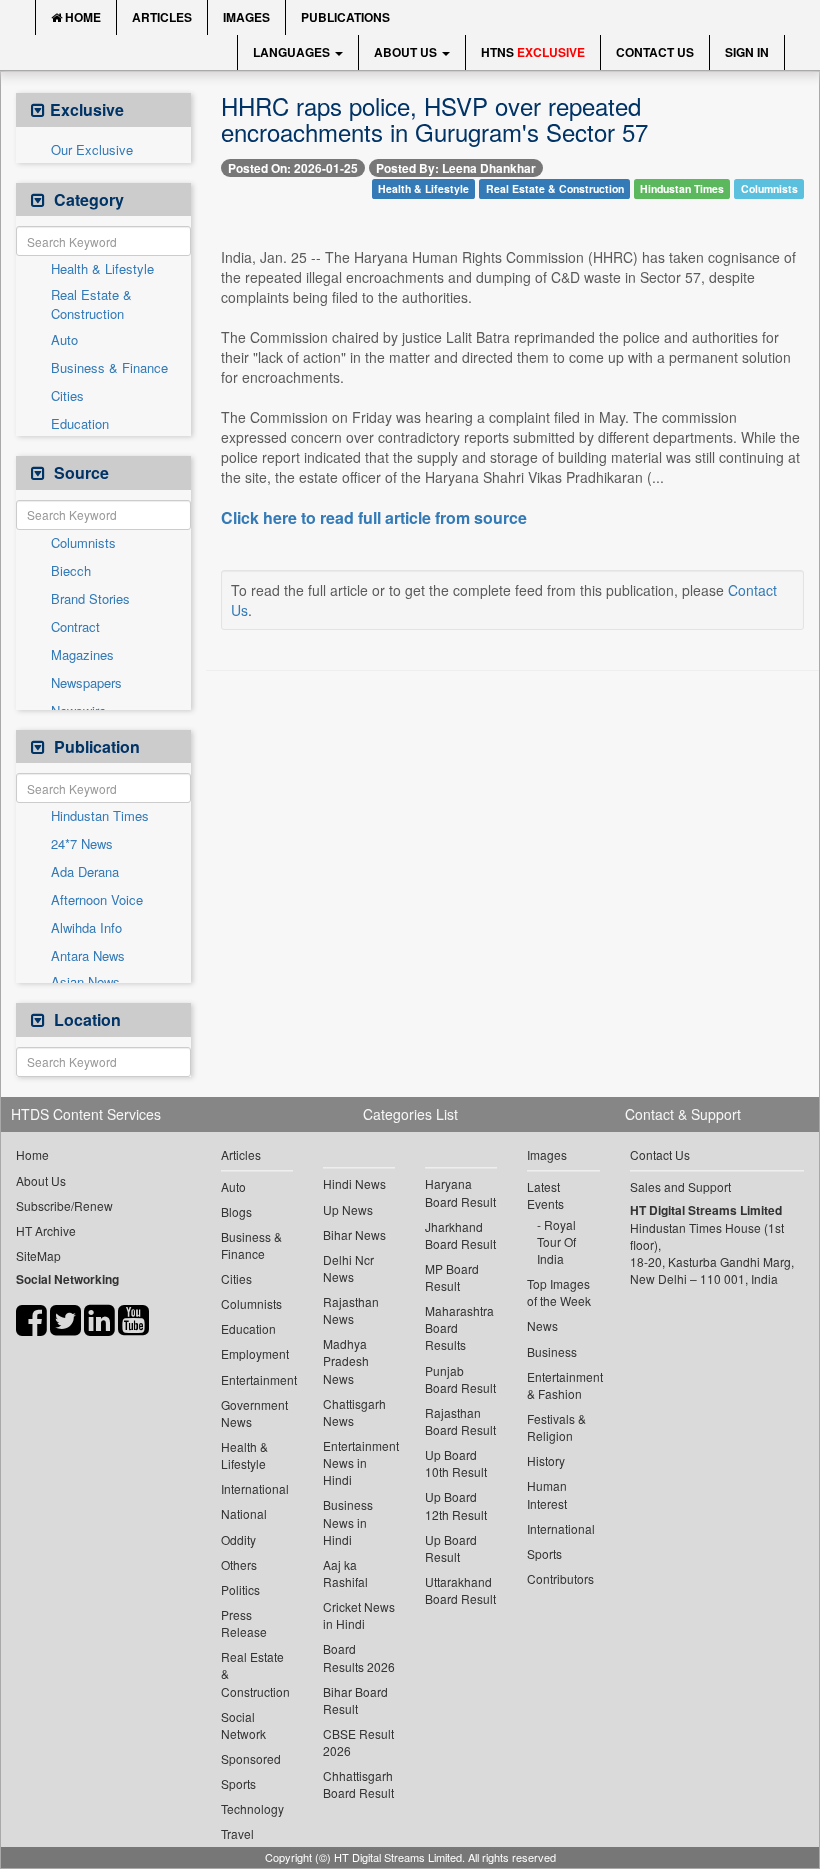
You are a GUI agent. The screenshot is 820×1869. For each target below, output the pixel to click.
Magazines (82, 655)
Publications (345, 17)
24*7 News (82, 844)
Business (552, 1351)
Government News (254, 1413)
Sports (238, 1783)
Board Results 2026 (359, 1657)
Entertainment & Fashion (563, 1385)
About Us (407, 52)
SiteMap (38, 1255)
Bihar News (354, 1234)
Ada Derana (85, 872)
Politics (240, 1589)
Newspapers (86, 683)
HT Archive (46, 1230)
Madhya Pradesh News (346, 1360)
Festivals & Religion (556, 1427)
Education (80, 424)
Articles (162, 17)
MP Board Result (452, 1277)
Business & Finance (109, 368)
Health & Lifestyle (102, 269)
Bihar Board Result (355, 1700)
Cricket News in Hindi (359, 1615)
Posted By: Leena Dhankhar (456, 168)
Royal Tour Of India (556, 1241)
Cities (67, 396)
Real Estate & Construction (91, 304)
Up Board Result (451, 1548)
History (546, 1460)
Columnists (83, 543)
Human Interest (547, 1494)
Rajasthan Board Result (460, 1421)
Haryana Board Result (460, 1192)
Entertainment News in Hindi (359, 1462)
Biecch (71, 571)
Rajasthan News (351, 1310)
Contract (75, 627)
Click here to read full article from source (374, 518)
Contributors (560, 1578)
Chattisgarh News (354, 1412)
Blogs (236, 1211)
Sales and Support (680, 1186)
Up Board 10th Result (456, 1463)
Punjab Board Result (460, 1379)
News (542, 1325)
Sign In (747, 52)
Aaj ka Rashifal (345, 1573)
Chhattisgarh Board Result (358, 1784)
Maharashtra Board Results (459, 1327)
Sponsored (251, 1758)
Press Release (244, 1623)
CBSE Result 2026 (358, 1742)
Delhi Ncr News (348, 1268)
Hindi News (354, 1183)
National (244, 1513)
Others (239, 1564)
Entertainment (257, 1379)
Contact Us (655, 52)
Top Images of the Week (559, 1292)
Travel (237, 1833)
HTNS (533, 52)
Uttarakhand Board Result (460, 1590)
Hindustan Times (100, 816)
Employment (255, 1353)
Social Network (243, 1725)
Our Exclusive (92, 150)
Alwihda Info (86, 928)
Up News (348, 1209)
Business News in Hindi (348, 1521)
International (255, 1488)
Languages (293, 52)
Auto (64, 340)
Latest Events (545, 1195)
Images (246, 17)
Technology (252, 1808)
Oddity (238, 1539)
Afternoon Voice (97, 900)
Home (81, 17)
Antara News (88, 956)
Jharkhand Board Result (460, 1235)
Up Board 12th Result (456, 1505)
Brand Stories (90, 599)
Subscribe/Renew (64, 1205)
